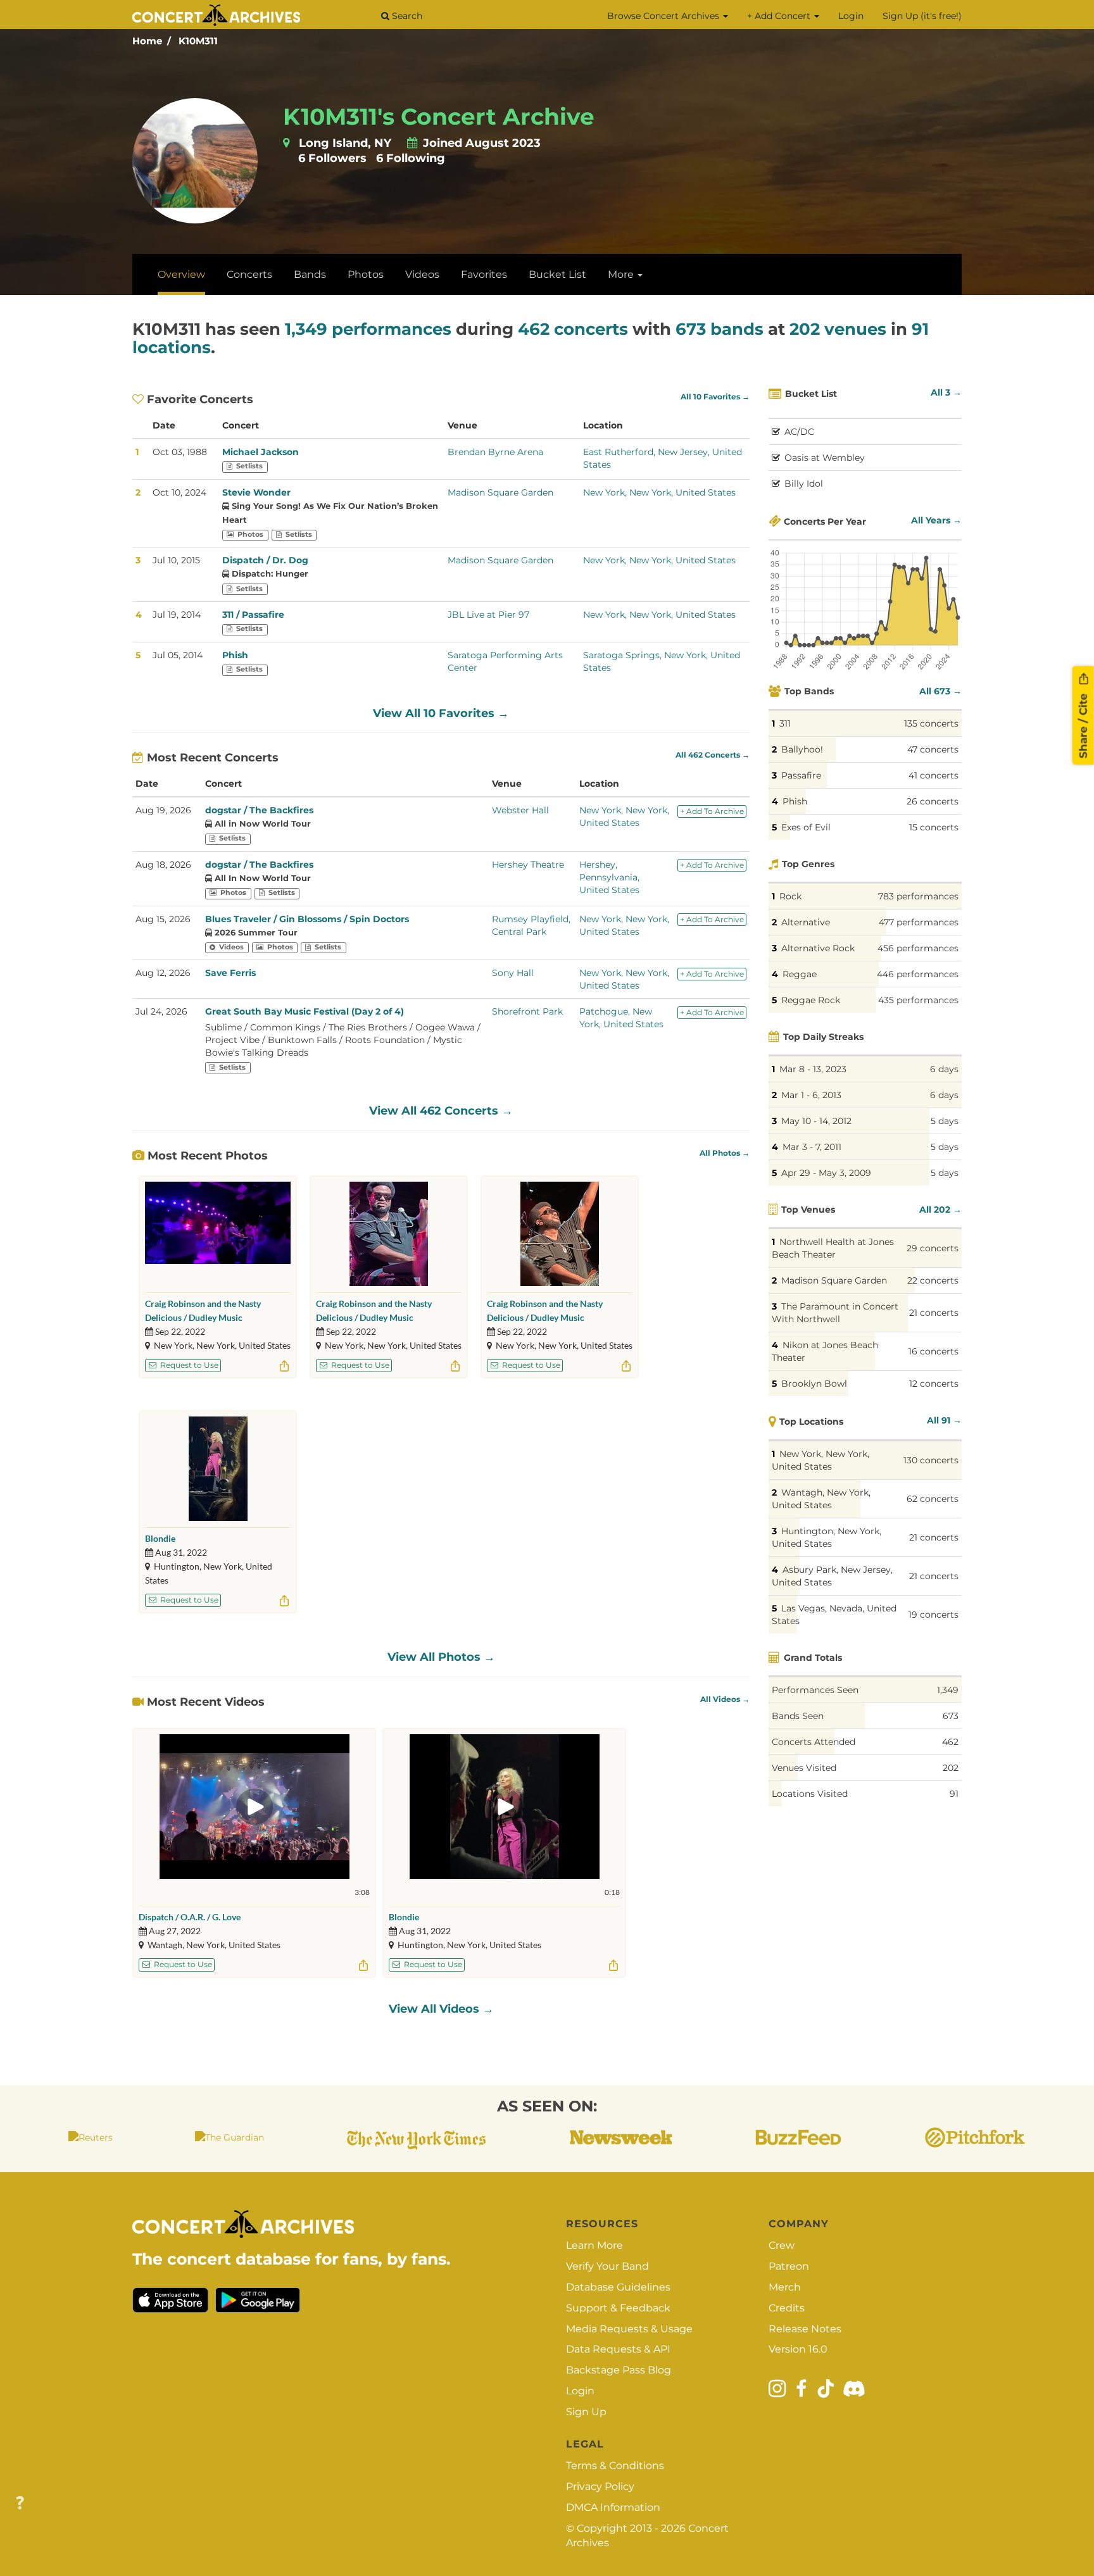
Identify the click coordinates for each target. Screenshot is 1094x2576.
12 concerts (934, 1384)
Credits (787, 2308)
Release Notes (805, 2329)
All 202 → (940, 1210)
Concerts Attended (814, 1742)
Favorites (484, 274)
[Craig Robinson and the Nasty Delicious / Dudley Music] (218, 1234)
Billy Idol (804, 484)
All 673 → (940, 691)
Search (406, 16)
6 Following (411, 158)
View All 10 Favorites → (441, 713)
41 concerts (934, 775)
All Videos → (725, 1699)
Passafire (801, 775)
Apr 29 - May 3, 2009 (826, 1173)
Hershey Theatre (528, 865)
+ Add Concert (780, 16)
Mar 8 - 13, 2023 (813, 1069)
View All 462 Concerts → (441, 1111)
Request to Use (188, 1365)
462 (950, 1742)
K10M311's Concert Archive (439, 116)
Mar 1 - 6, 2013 (811, 1095)
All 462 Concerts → (713, 755)
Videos (422, 274)
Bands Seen (798, 1716)
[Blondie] (218, 1469)
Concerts (249, 274)
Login (851, 16)
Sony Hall (513, 973)
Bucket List (557, 274)
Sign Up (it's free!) (922, 16)
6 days (944, 1069)
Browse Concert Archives (664, 16)
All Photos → (725, 1153)
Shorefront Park (527, 1011)
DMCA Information (613, 2507)
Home (147, 41)
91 (954, 1794)
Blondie (160, 1538)
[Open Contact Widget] (20, 2504)
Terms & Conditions (615, 2466)
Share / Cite (1083, 724)
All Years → (936, 520)
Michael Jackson (261, 452)
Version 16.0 (798, 2349)
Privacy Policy (600, 2486)
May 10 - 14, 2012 (816, 1121)
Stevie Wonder (256, 492)
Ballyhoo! (802, 749)
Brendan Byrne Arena (495, 452)
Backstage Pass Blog (619, 2370)
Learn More (594, 2245)
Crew (782, 2245)
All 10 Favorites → (715, 397)
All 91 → (944, 1420)
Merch (785, 2287)
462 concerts (573, 329)
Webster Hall (520, 810)
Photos (366, 274)
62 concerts (933, 1499)
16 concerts (934, 1351)
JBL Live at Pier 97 (488, 615)
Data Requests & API (618, 2349)
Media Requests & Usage (629, 2329)
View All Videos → (441, 2009)
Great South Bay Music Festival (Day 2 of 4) (305, 1011)
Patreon (789, 2266)
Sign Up (586, 2412)
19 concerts (934, 1615)
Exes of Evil (806, 827)
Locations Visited (810, 1794)
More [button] (622, 274)
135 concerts (931, 723)
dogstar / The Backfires (259, 810)
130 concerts (931, 1460)
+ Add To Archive (712, 811)
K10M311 (198, 41)
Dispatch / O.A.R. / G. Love (190, 1917)
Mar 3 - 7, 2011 (812, 1147)
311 (785, 723)
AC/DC (799, 432)
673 (951, 1716)
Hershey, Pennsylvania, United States (609, 877)
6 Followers (332, 158)
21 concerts (934, 1313)
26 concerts (933, 801)
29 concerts (933, 1248)
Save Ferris (230, 973)
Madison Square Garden (500, 492)
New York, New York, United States (659, 492)
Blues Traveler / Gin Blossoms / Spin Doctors (307, 919)
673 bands (720, 329)
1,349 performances (368, 329)
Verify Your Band (607, 2266)
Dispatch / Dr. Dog (265, 560)
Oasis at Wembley (825, 458)
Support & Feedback (618, 2308)
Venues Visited (804, 1768)
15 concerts (934, 827)
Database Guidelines (618, 2287)
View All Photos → (441, 1657)
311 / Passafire (253, 615)
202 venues (838, 329)
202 (951, 1768)
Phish (235, 655)
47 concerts (933, 749)
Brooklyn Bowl (814, 1384)
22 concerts (933, 1280)
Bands (310, 274)
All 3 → (946, 392)
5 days (945, 1121)
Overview (181, 274)
